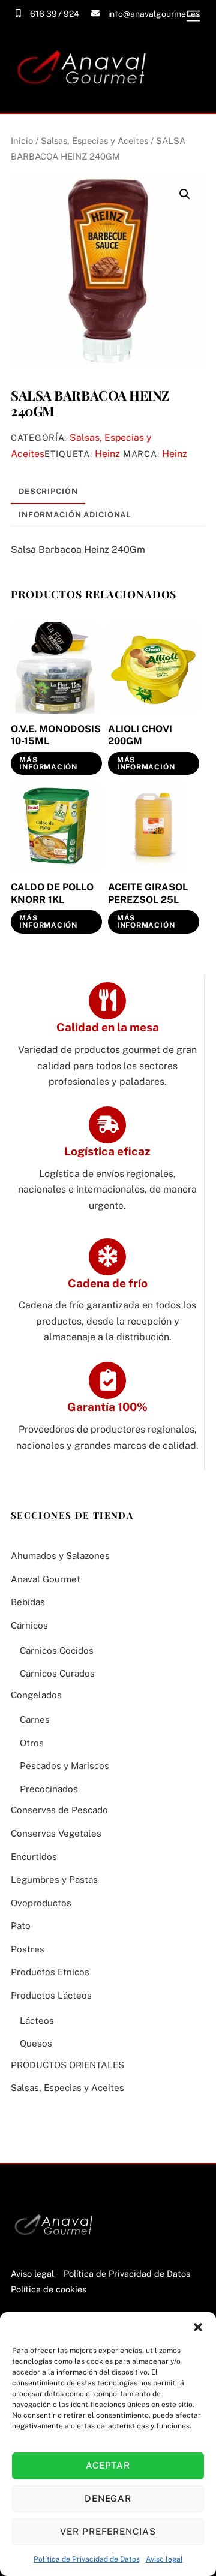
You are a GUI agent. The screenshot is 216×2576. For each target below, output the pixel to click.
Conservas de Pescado (59, 1810)
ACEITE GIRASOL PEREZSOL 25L (148, 893)
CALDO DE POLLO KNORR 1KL (52, 893)
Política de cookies (49, 2289)
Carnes (35, 1719)
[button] (198, 2327)
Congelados (36, 1695)
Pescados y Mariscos (64, 1766)
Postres (28, 1949)
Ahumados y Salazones (60, 1556)
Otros (32, 1743)
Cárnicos (29, 1625)
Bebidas (28, 1602)
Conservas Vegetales (56, 1833)
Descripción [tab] (48, 491)
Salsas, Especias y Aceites (94, 141)
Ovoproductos (41, 1903)
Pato (21, 1926)
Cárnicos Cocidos (57, 1650)
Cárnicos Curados (57, 1673)
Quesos (36, 2043)
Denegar (108, 2498)
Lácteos (37, 2020)
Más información (48, 763)
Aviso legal (164, 2559)
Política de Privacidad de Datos (87, 2559)
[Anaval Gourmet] (85, 98)
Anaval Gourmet (46, 1579)
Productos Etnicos (50, 1972)
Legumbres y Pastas (54, 1880)
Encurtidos (34, 1857)
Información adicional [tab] (75, 515)
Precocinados (49, 1789)
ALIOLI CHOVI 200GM (140, 735)
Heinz (107, 454)
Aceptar (108, 2465)
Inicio (22, 141)
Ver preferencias (108, 2531)
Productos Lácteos (51, 1995)
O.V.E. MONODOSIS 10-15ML (56, 735)
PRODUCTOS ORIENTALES (67, 2065)
